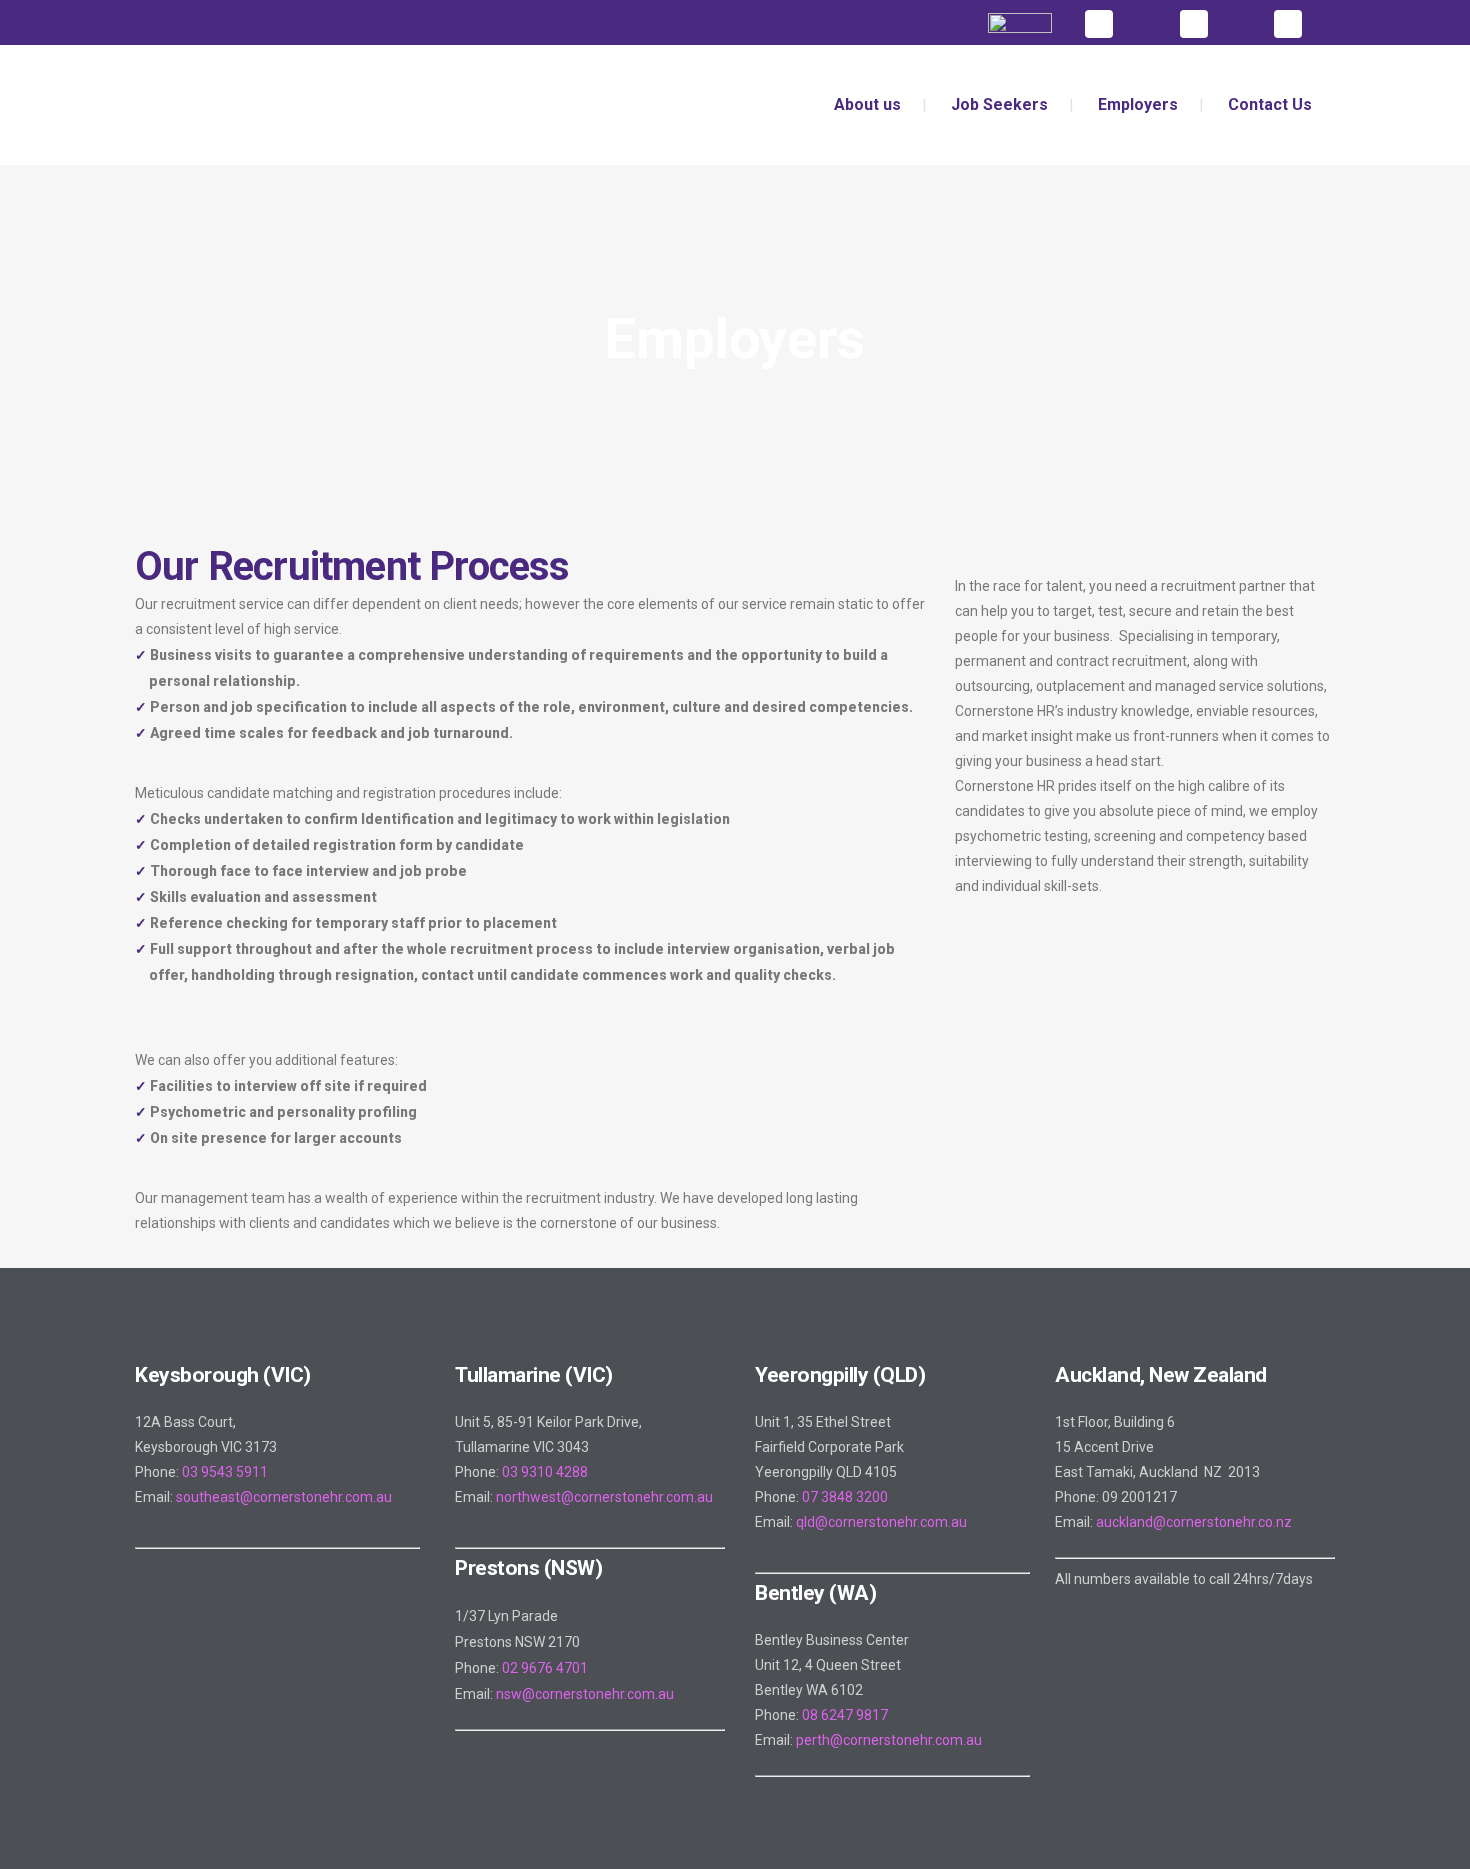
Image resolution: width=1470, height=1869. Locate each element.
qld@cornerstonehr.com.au (881, 1522)
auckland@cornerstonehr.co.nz (1194, 1522)
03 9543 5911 (225, 1472)
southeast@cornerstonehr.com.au (284, 1497)
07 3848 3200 (845, 1497)
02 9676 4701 (545, 1668)
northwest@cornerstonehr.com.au (604, 1497)
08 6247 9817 (845, 1715)
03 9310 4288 (545, 1472)
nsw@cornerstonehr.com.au (585, 1694)
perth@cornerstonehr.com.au (889, 1740)
